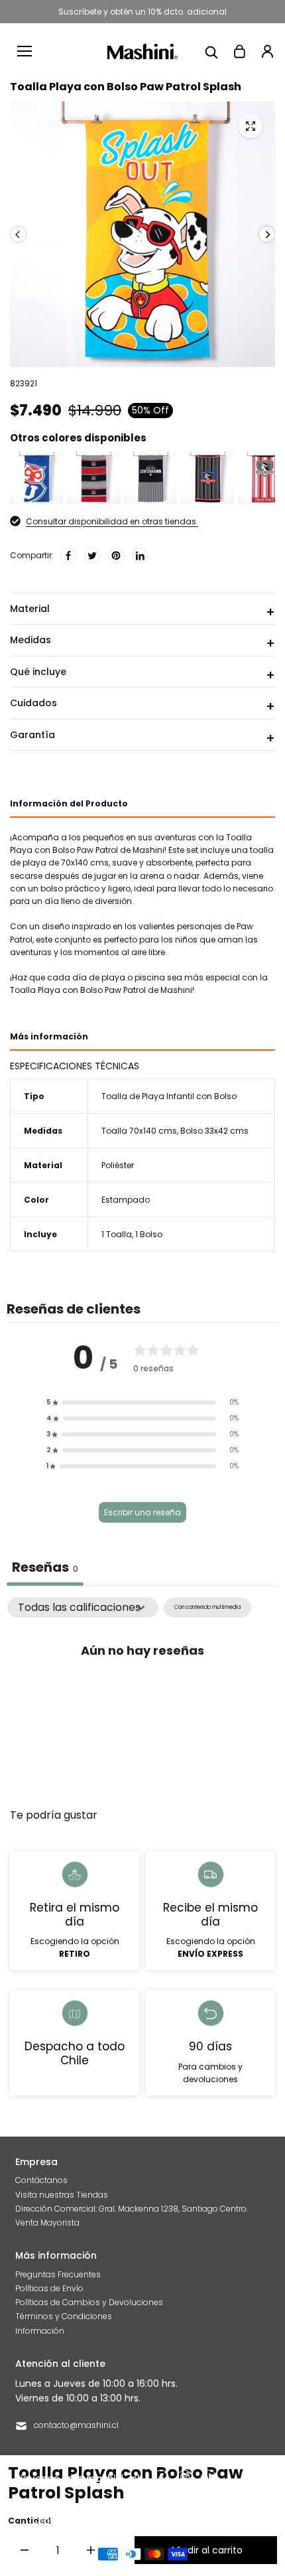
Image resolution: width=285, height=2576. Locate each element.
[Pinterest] (116, 556)
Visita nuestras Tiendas (62, 2195)
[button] (142, 1402)
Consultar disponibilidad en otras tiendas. (112, 521)
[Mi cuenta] (267, 51)
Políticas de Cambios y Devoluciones (89, 2302)
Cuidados (33, 703)
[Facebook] (68, 556)
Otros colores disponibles (78, 438)
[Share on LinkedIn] (140, 556)
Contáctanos (41, 2180)
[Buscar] (211, 51)
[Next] (267, 235)
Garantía (32, 735)
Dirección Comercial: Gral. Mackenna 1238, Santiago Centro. (132, 2209)
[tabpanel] (142, 1696)
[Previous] (18, 235)
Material (30, 609)
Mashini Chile (134, 2521)
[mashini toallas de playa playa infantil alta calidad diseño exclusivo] (251, 126)
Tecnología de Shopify (208, 2521)
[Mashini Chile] (143, 51)
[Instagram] (185, 2478)
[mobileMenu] (25, 51)
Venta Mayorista (47, 2223)
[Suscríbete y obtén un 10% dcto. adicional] (142, 12)
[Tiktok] (209, 2478)
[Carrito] (239, 51)
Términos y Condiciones (64, 2316)
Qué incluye (38, 672)
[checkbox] (207, 1607)
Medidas (30, 640)
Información (40, 2331)
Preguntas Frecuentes (58, 2274)
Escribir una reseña (142, 1512)
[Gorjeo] (92, 556)
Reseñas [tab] (45, 1567)
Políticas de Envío (49, 2288)
